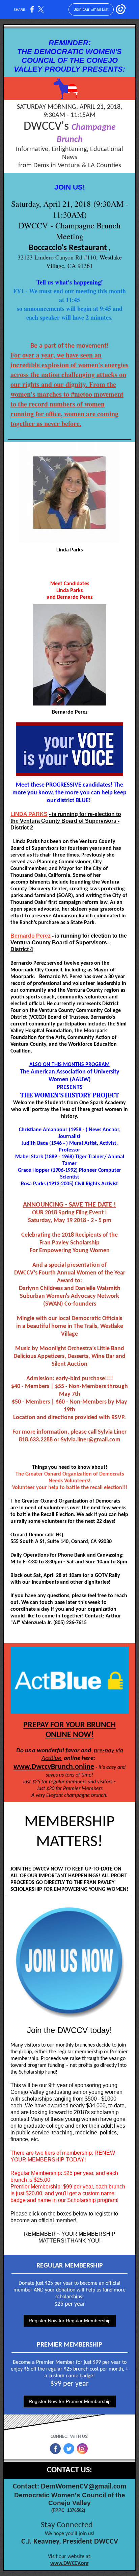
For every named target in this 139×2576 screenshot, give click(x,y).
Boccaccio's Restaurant (68, 248)
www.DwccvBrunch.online (54, 1767)
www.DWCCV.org (69, 2563)
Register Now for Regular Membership (70, 2321)
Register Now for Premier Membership (70, 2401)
